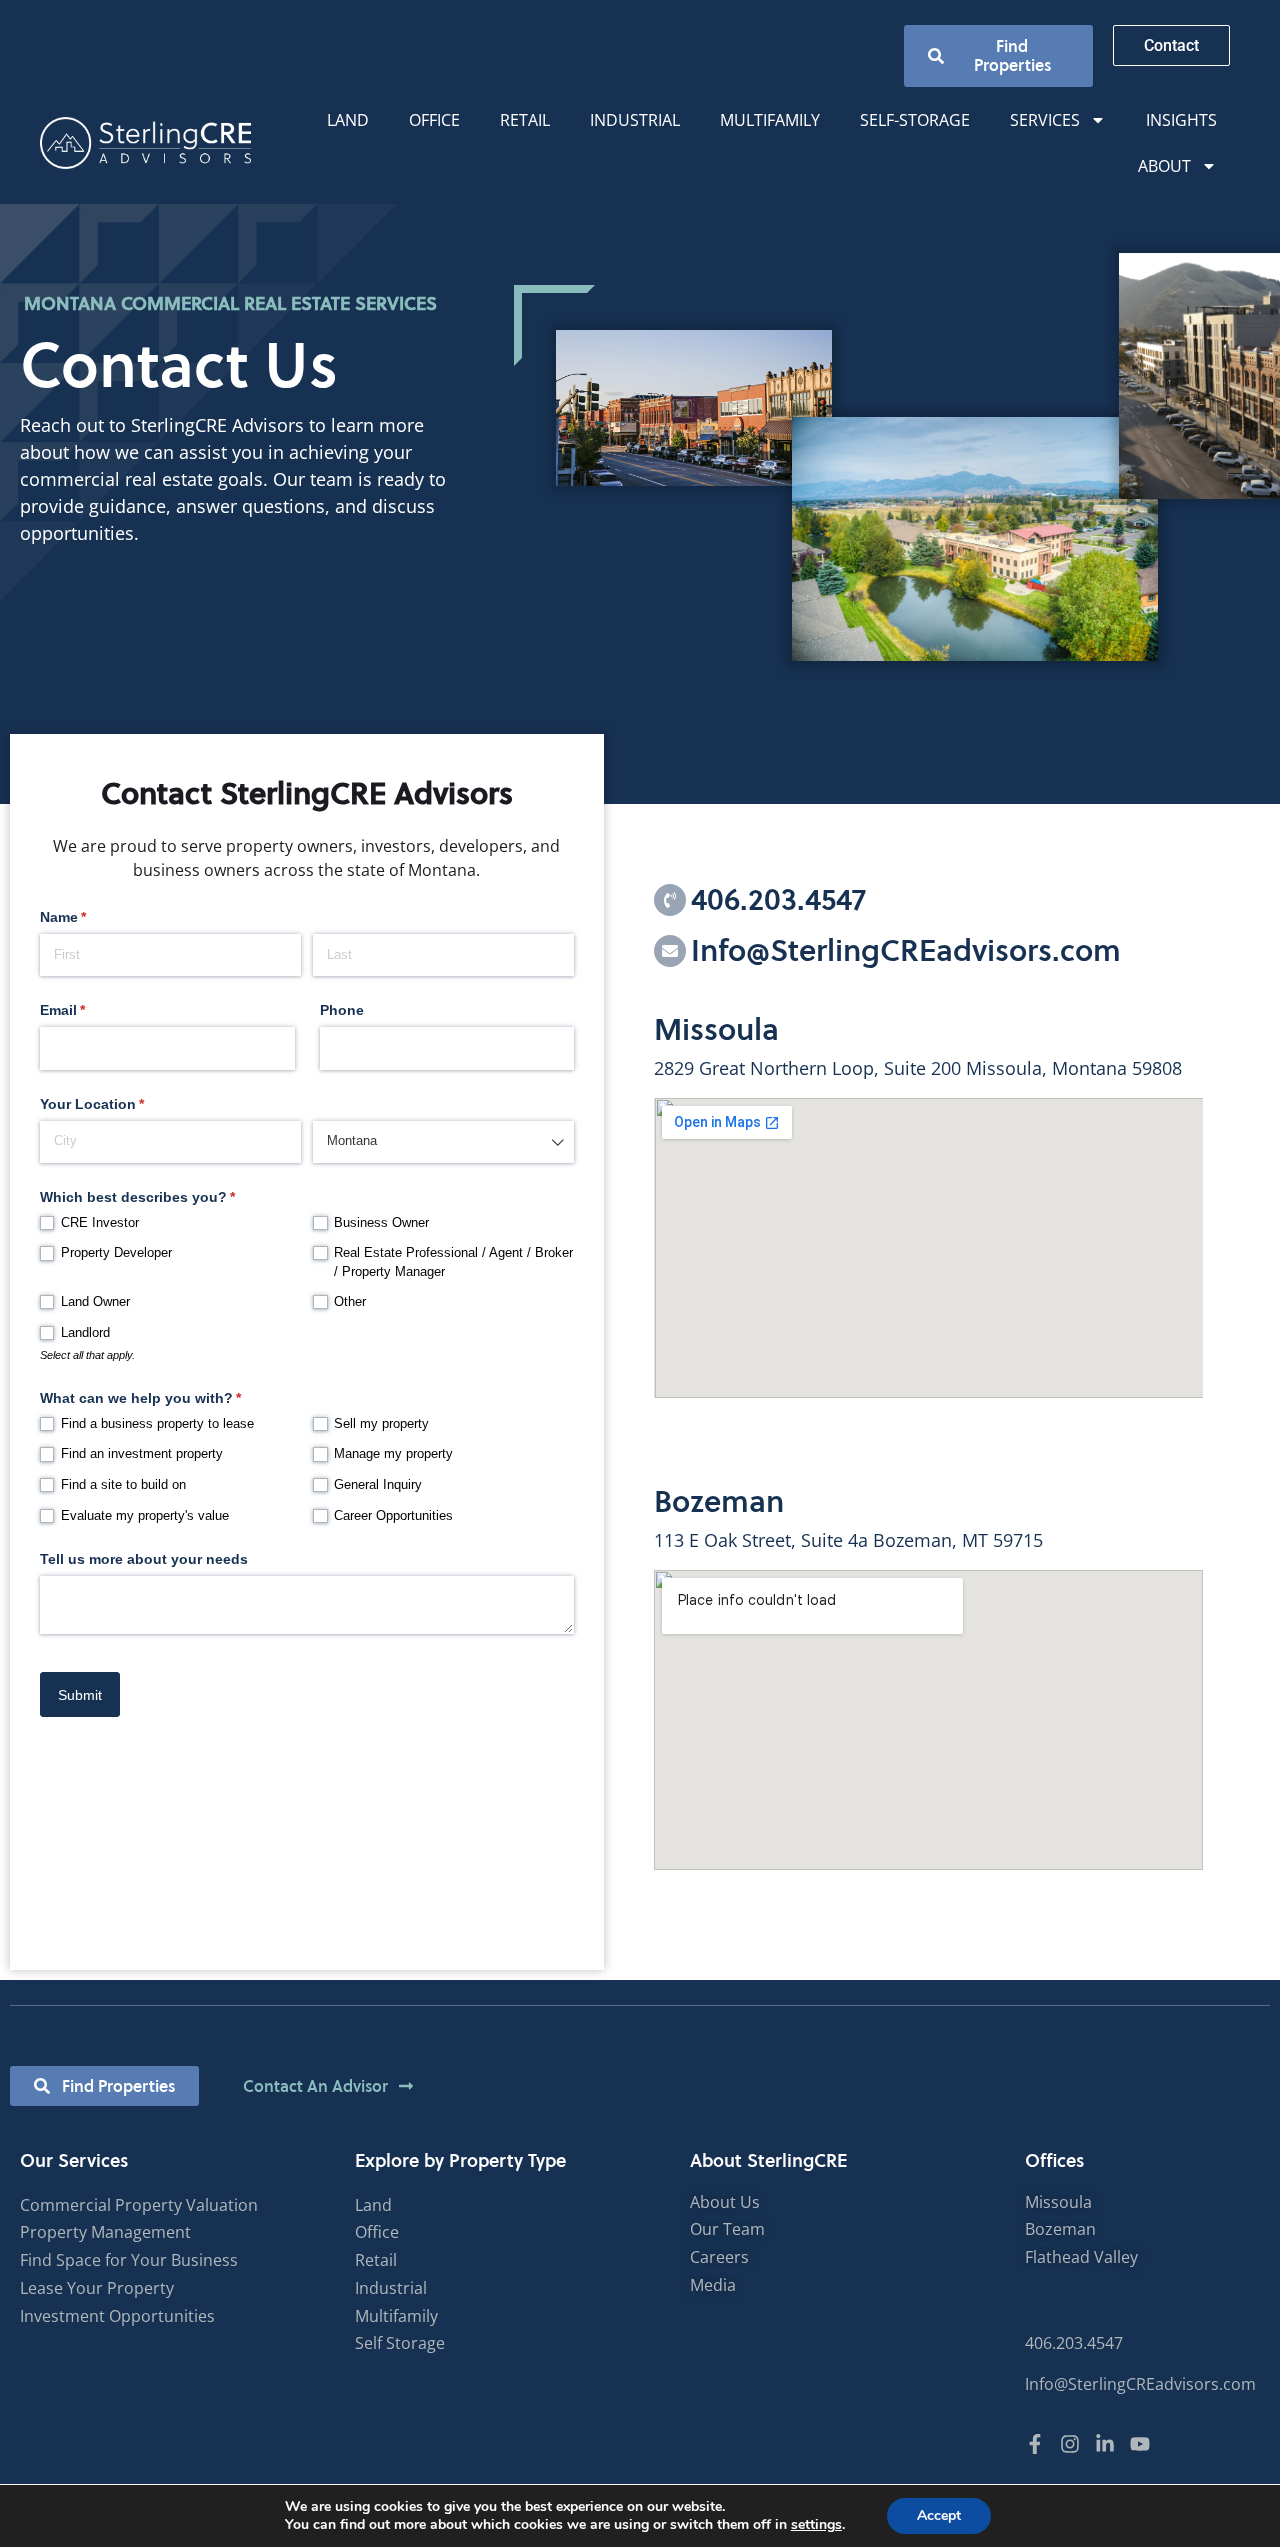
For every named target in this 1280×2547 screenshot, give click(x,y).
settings (816, 2525)
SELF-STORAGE (915, 120)
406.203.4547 (778, 899)
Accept (939, 2515)
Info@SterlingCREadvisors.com (906, 950)
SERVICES (1045, 120)
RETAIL (525, 120)
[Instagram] (1070, 2444)
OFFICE (434, 120)
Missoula (716, 1029)
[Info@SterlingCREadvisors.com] (670, 951)
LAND (348, 120)
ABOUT (1164, 166)
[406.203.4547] (670, 900)
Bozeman (719, 1501)
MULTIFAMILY (770, 120)
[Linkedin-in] (1105, 2444)
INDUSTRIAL (635, 120)
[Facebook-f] (1035, 2444)
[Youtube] (1140, 2444)
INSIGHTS (1181, 120)
